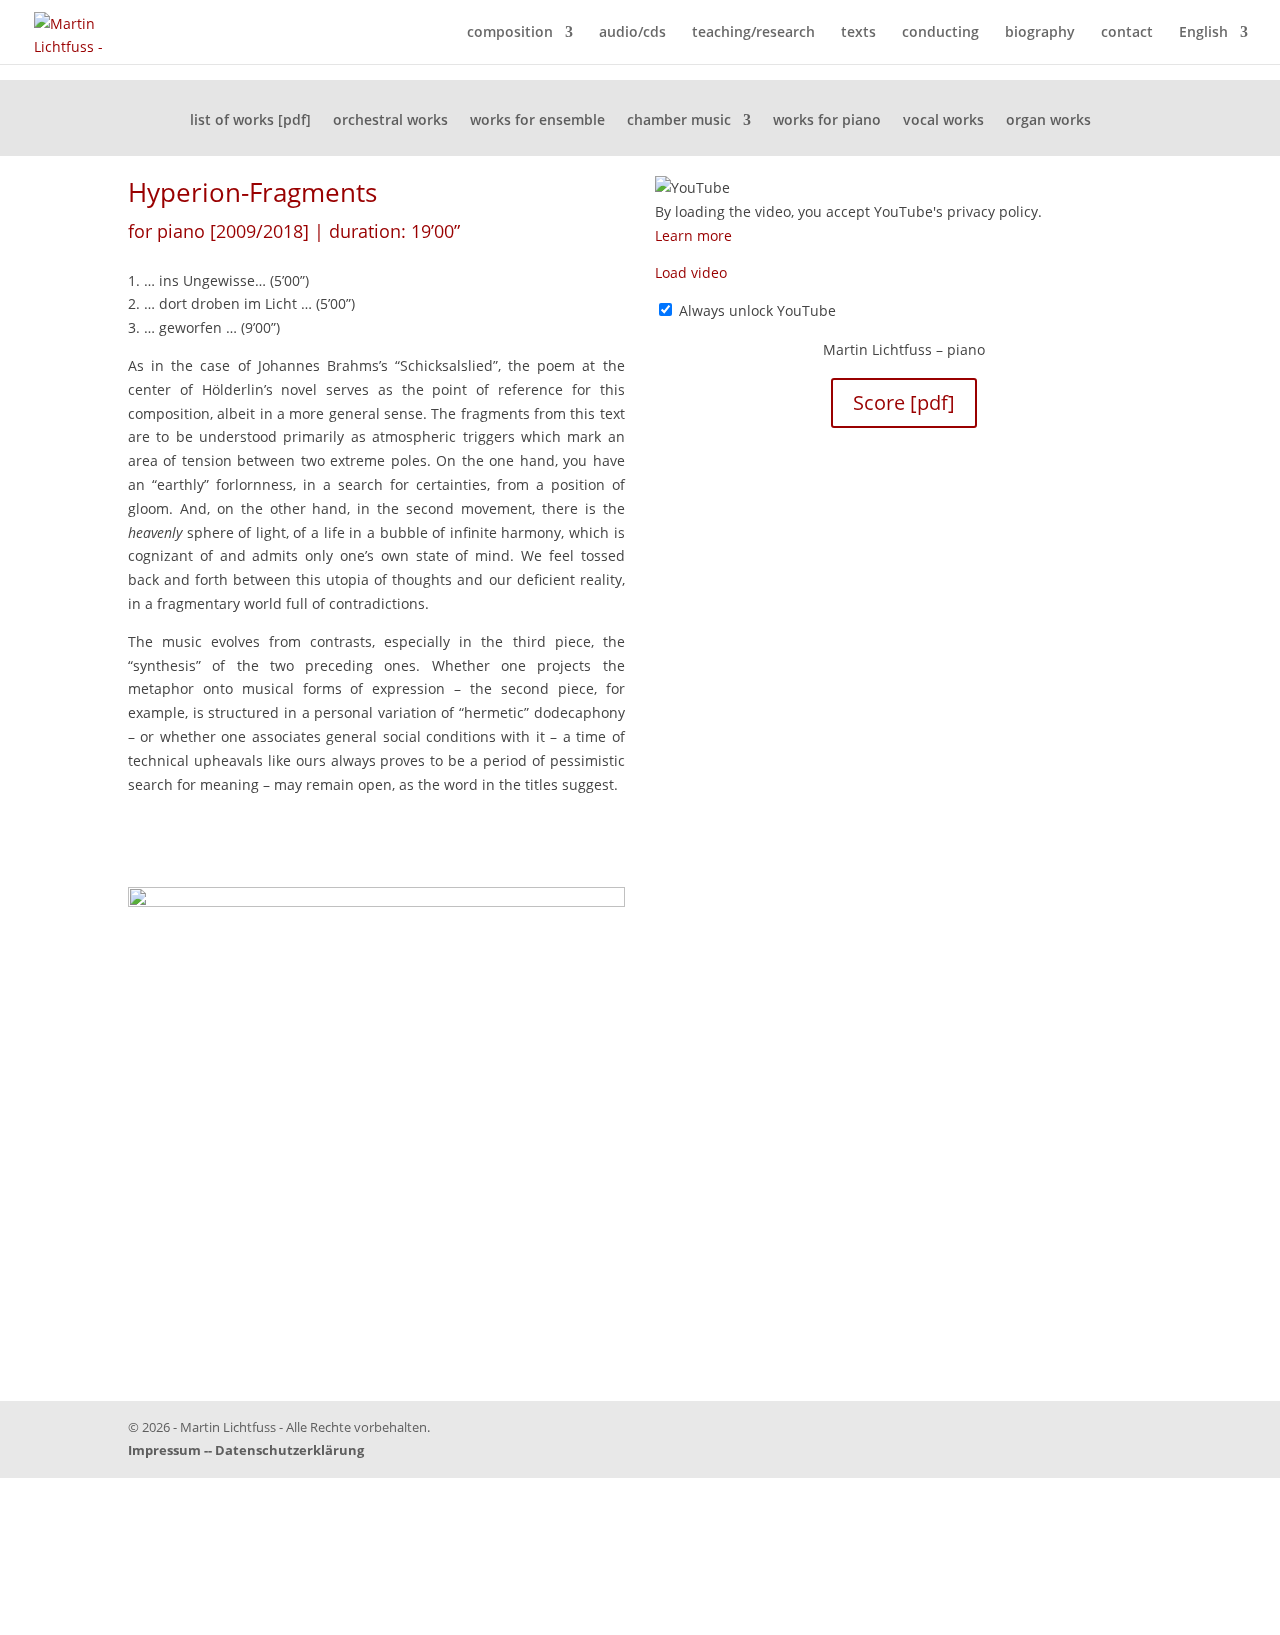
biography (1040, 33)
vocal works (943, 121)
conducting (940, 33)
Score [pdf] (904, 402)
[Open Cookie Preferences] (150, 1622)
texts (858, 33)
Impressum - (168, 1450)
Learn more (693, 235)
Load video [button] (691, 272)
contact (1127, 33)
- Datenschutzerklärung (286, 1450)
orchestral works (390, 121)
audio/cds (632, 33)
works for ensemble (537, 121)
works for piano (827, 121)
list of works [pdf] (250, 121)
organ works (1048, 121)
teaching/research (753, 33)
